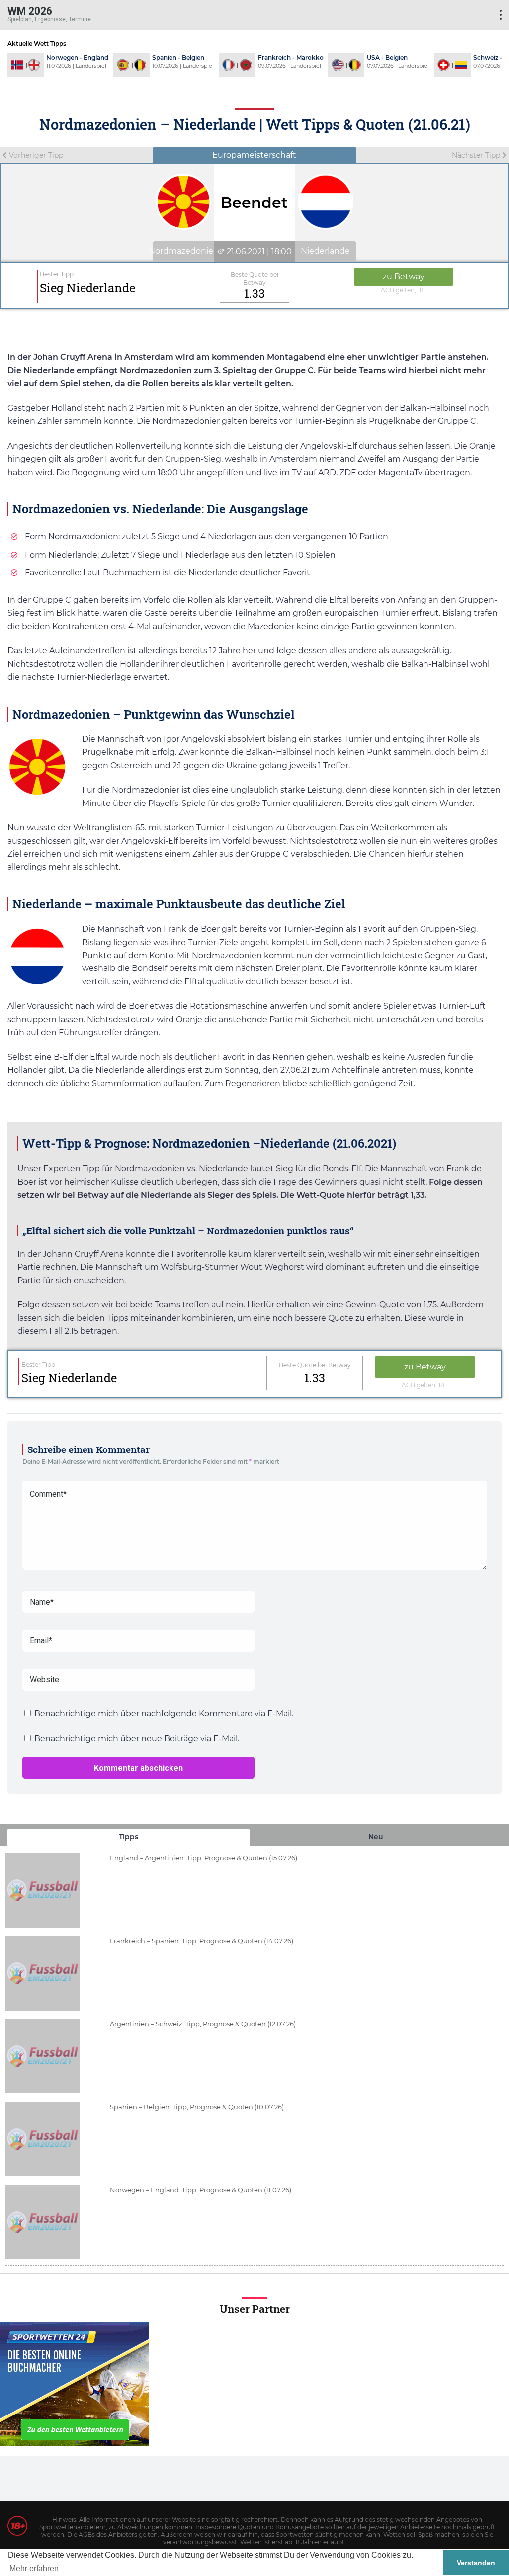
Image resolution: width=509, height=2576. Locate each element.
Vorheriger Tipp (35, 155)
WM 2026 (30, 11)
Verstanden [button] (476, 2563)
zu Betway (404, 277)
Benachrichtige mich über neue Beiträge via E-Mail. (137, 1738)
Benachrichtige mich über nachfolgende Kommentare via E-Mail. (164, 1714)
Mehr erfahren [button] (34, 2568)
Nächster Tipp (477, 155)
